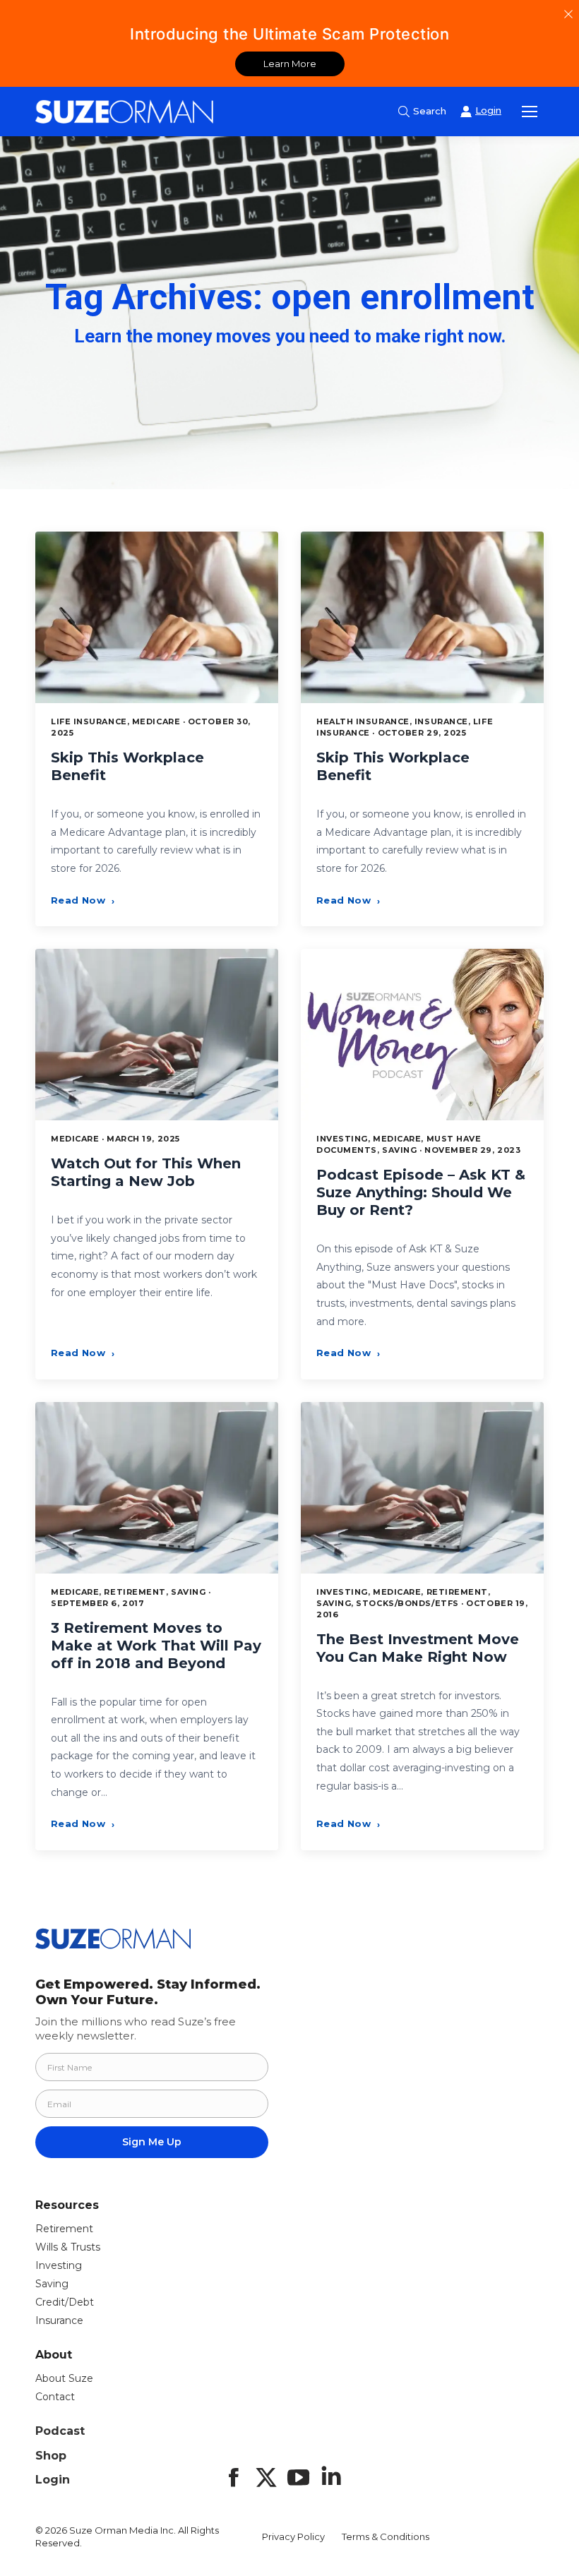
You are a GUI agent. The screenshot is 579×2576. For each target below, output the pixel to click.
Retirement (64, 2229)
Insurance (59, 2320)
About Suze (64, 2378)
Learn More (290, 64)
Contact (55, 2397)
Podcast (60, 2431)
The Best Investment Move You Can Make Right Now (418, 1648)
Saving (52, 2284)
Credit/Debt (65, 2302)
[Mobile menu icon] (530, 112)
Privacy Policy (293, 2536)
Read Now (83, 900)
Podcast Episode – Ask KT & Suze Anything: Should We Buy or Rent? (421, 1192)
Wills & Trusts (68, 2247)
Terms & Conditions (386, 2536)
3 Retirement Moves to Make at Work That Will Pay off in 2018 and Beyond (156, 1646)
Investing (59, 2265)
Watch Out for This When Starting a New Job (146, 1172)
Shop (51, 2456)
